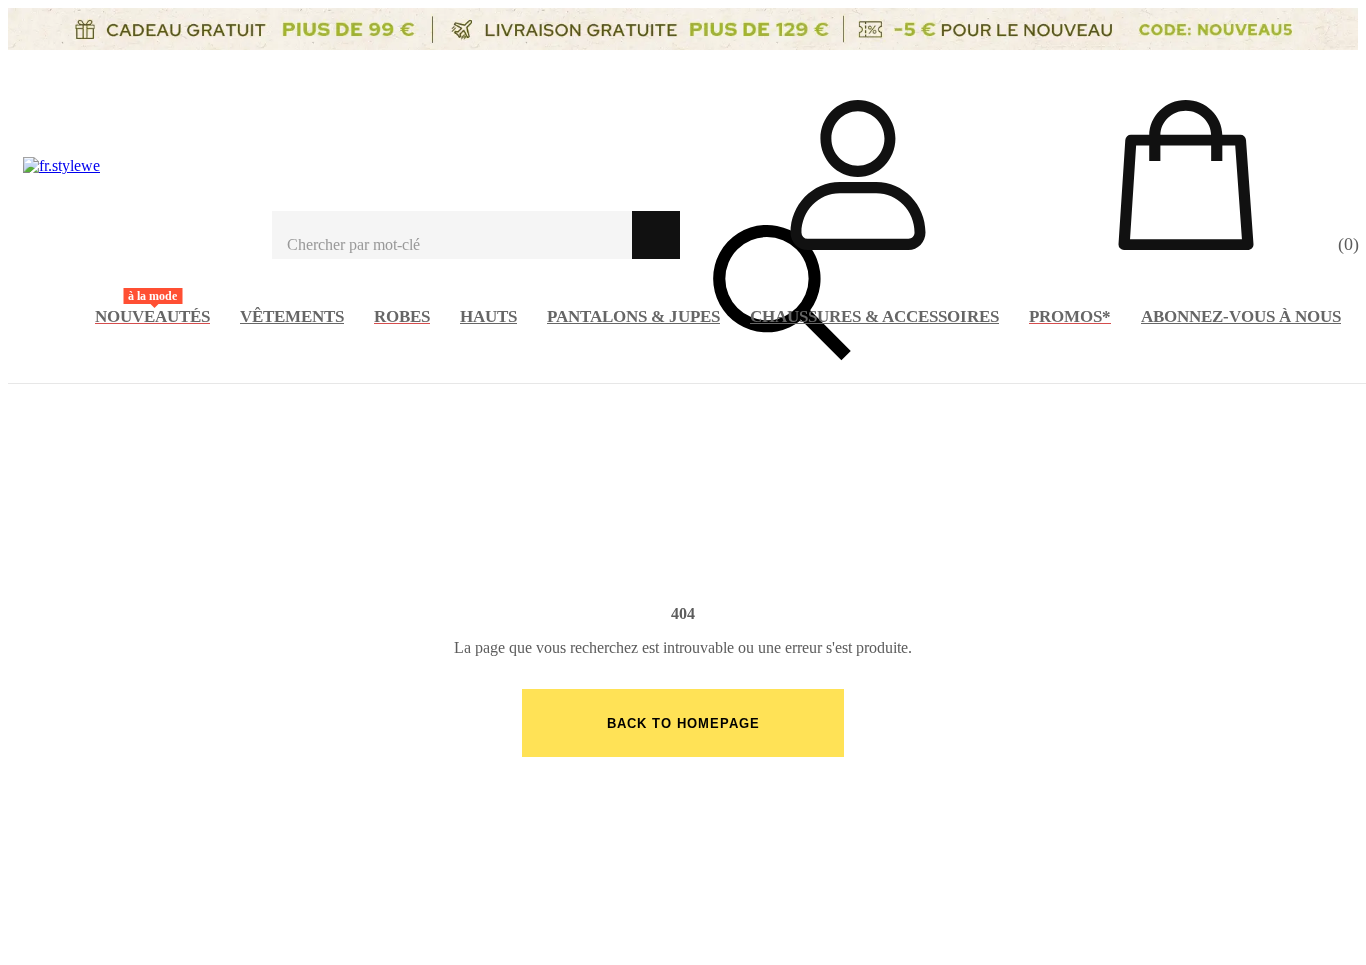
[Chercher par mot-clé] (452, 235)
